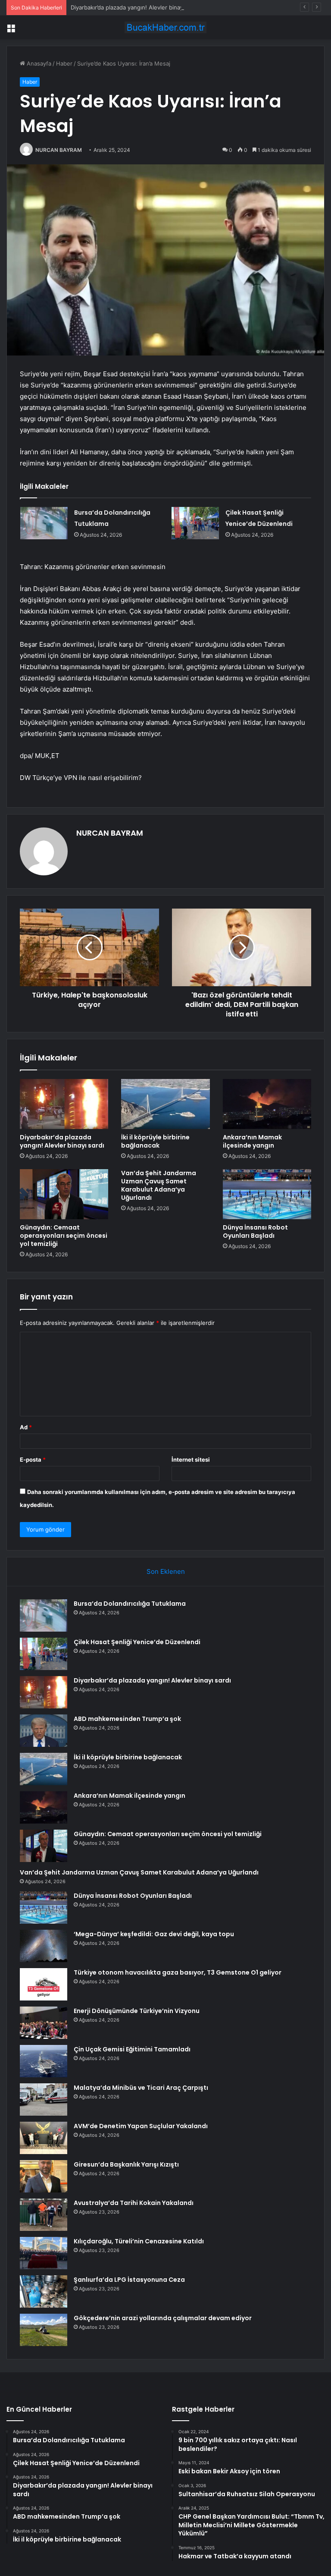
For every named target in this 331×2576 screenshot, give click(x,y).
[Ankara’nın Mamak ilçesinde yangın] (267, 1104)
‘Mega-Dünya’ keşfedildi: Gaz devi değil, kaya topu (154, 1934)
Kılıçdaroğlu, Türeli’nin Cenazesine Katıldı (139, 2241)
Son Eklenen (166, 1571)
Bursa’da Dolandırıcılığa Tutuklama (130, 1604)
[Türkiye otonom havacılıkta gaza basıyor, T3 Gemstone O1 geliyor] (44, 1984)
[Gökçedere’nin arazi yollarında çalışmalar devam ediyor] (44, 2330)
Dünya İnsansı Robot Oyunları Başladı (255, 1231)
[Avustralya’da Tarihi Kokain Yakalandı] (44, 2215)
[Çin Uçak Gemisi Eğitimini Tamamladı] (44, 2061)
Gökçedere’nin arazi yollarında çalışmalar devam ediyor (163, 2318)
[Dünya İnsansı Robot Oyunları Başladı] (267, 1194)
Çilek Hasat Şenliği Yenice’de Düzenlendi (137, 1642)
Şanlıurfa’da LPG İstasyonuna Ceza (129, 2280)
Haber (64, 63)
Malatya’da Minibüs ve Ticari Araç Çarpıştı (141, 2088)
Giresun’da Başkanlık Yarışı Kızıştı (126, 2164)
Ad (26, 1427)
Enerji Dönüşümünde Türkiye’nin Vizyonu (137, 2011)
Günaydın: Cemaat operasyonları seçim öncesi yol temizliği (64, 1236)
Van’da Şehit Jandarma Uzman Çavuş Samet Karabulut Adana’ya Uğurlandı (159, 1185)
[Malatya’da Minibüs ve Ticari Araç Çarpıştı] (44, 2099)
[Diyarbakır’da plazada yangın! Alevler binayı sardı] (64, 1104)
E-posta (33, 1459)
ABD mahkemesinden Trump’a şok (127, 1719)
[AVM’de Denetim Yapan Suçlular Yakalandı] (44, 2138)
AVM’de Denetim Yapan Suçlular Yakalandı (141, 2126)
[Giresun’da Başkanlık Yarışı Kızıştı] (44, 2176)
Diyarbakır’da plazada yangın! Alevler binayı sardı (135, 7)
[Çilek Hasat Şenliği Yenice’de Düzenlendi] (195, 523)
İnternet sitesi (191, 1459)
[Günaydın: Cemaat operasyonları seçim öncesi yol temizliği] (64, 1194)
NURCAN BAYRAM (59, 150)
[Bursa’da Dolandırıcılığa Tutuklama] (44, 523)
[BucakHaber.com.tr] (165, 27)
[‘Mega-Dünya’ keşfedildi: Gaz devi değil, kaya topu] (44, 1946)
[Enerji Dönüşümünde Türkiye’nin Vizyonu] (44, 2023)
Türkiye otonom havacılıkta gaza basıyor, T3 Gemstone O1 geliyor (178, 1972)
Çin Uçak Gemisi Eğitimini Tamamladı (132, 2049)
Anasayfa (38, 63)
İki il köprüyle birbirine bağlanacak (155, 1141)
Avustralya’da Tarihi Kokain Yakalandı (134, 2203)
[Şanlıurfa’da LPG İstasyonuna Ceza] (44, 2291)
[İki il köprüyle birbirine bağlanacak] (165, 1104)
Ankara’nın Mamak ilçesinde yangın (252, 1141)
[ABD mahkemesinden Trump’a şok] (44, 1731)
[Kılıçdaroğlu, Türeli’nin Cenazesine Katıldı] (44, 2253)
